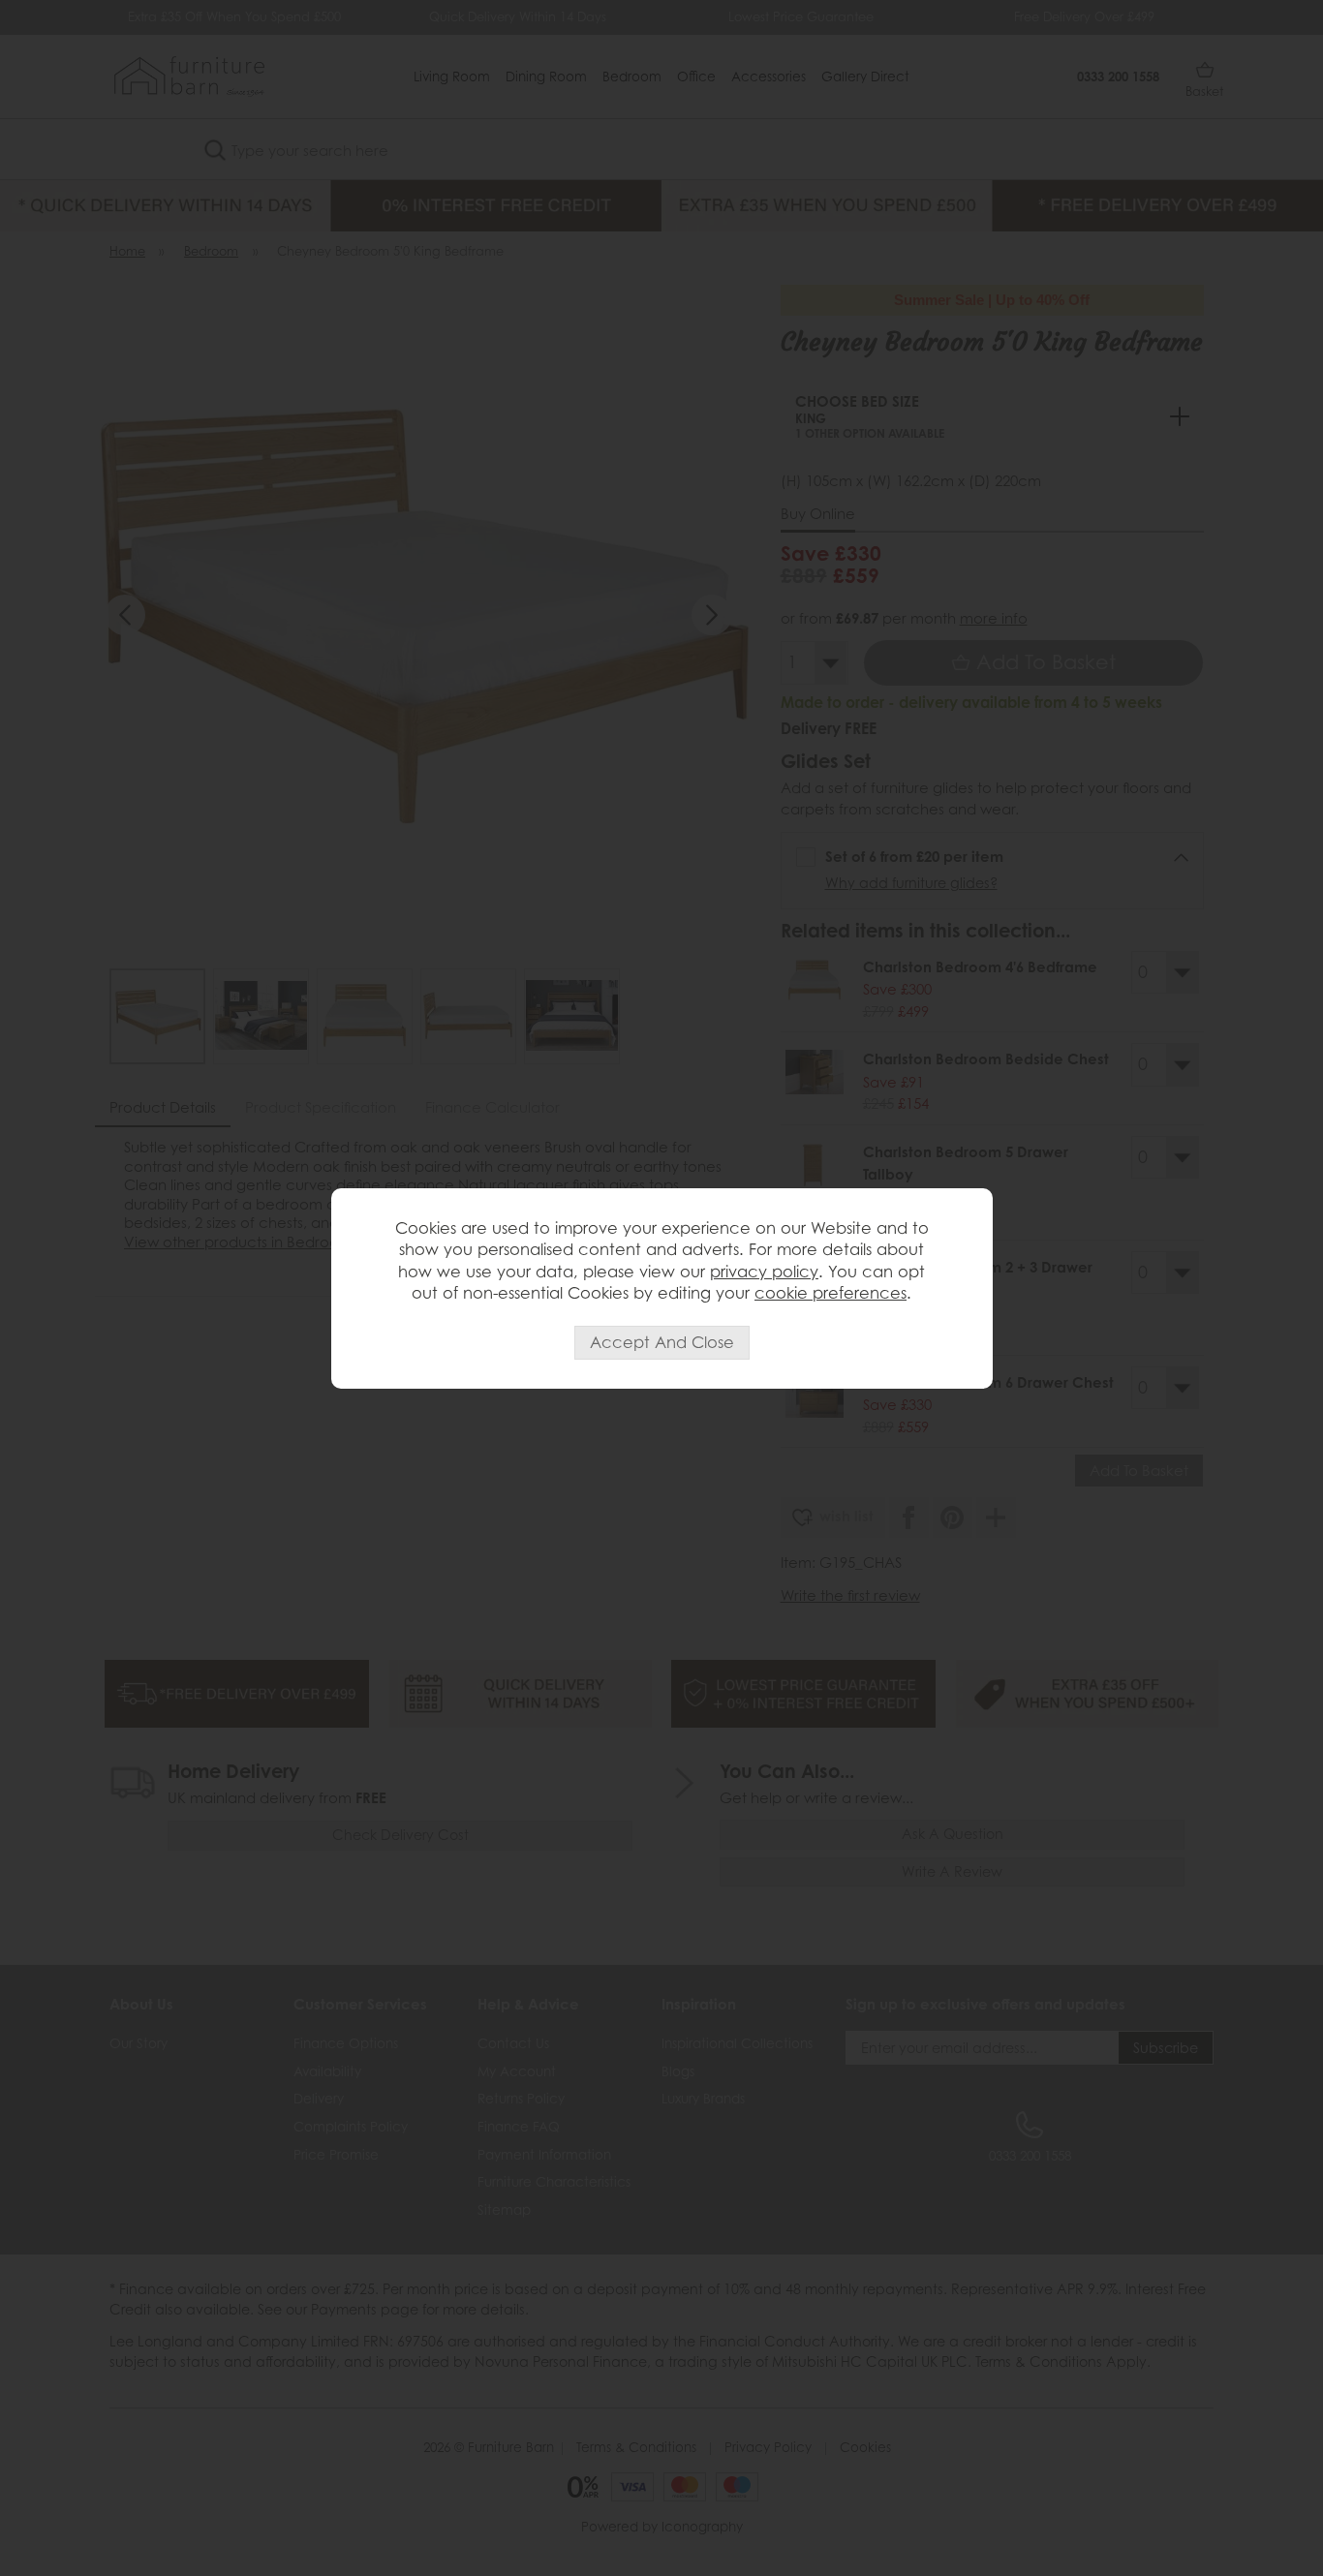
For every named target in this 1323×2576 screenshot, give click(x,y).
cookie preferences (831, 1293)
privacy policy (764, 1272)
